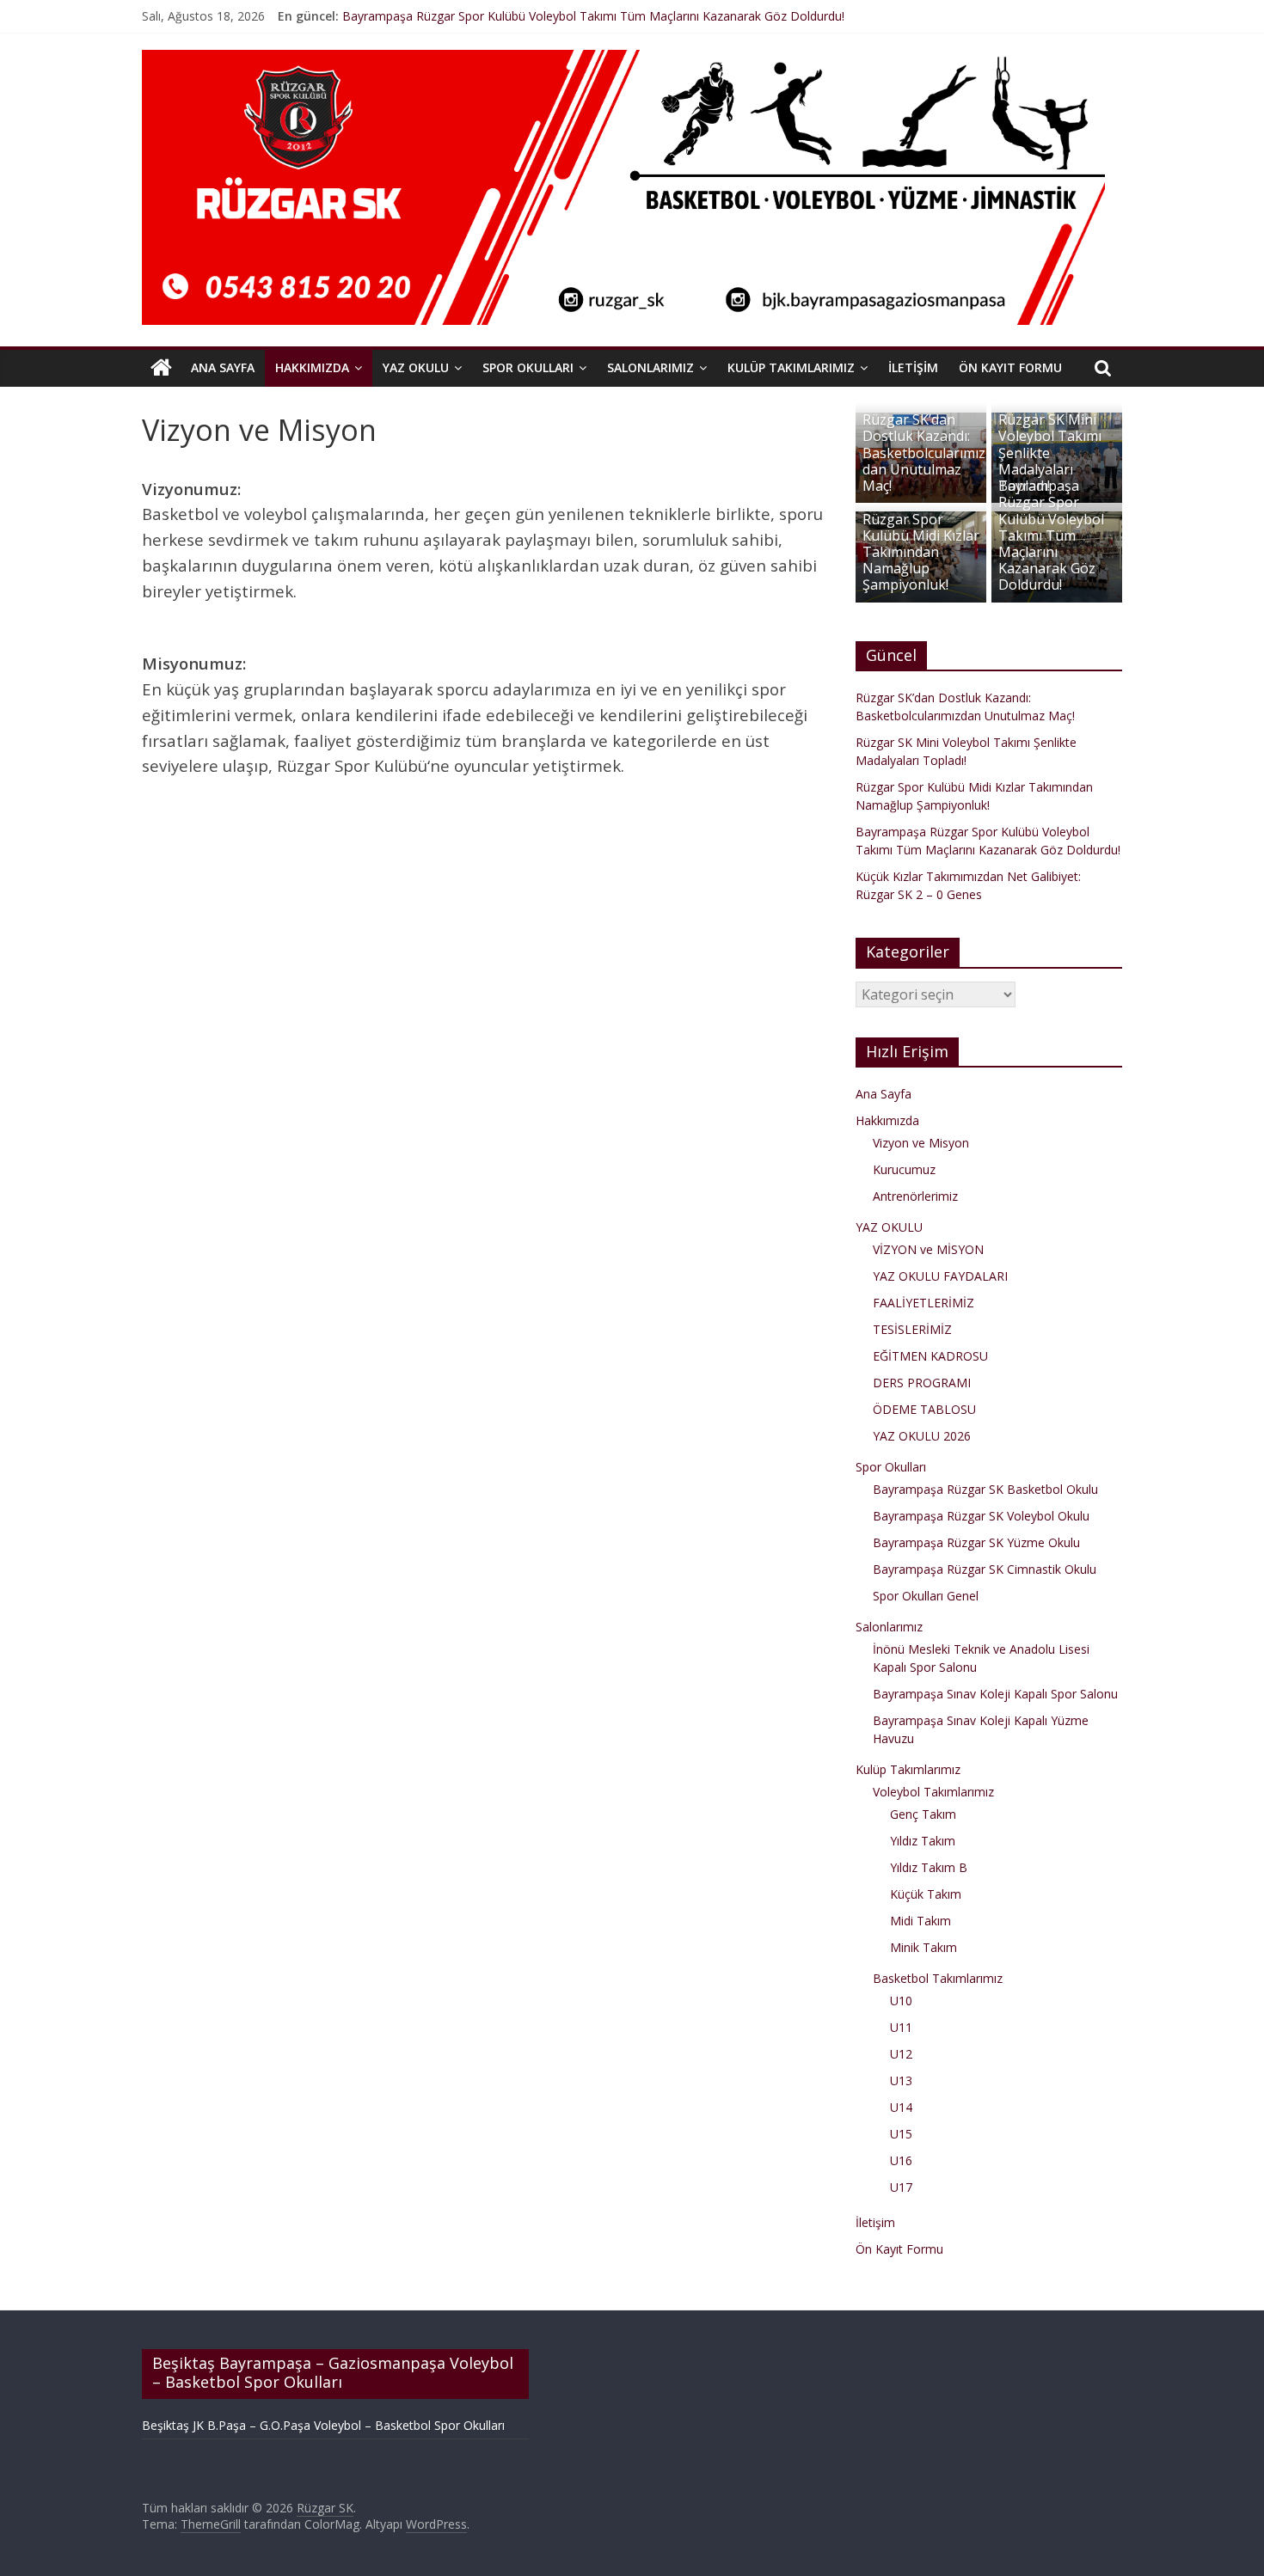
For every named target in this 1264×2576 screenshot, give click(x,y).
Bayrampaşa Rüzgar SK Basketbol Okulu (985, 1489)
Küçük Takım (926, 1894)
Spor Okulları (528, 367)
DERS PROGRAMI (922, 1383)
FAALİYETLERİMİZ (923, 1303)
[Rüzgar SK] (161, 368)
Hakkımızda (312, 367)
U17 (901, 2187)
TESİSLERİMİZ (912, 1329)
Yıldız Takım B (929, 1867)
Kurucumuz (904, 1169)
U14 (901, 2107)
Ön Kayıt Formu (1010, 367)
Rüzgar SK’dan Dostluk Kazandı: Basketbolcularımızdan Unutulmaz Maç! (924, 453)
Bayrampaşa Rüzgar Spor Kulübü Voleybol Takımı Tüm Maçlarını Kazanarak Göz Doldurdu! (593, 18)
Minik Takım (923, 1947)
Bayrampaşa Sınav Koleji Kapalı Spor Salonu (995, 1694)
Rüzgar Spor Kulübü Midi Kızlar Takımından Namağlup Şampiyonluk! (921, 552)
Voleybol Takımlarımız (933, 1792)
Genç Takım (923, 1814)
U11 (901, 2027)
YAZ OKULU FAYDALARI (940, 1276)
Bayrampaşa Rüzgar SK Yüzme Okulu (976, 1542)
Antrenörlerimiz (915, 1196)
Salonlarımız (650, 367)
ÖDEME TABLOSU (924, 1409)
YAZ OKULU (416, 367)
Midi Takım (920, 1921)
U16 (901, 2160)
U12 (901, 2054)
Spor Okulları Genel (926, 1596)
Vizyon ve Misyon (921, 1143)
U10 (901, 2001)
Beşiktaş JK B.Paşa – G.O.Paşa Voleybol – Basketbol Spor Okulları (323, 2425)
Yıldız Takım (923, 1841)
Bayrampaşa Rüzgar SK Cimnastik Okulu (985, 1569)
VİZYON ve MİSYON (928, 1249)
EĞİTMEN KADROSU (930, 1356)
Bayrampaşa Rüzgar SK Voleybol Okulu (981, 1516)
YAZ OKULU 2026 (922, 1436)
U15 (901, 2134)
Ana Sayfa (223, 367)
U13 (901, 2080)
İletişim (913, 367)
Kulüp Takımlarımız (791, 367)
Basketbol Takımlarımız (938, 1978)
